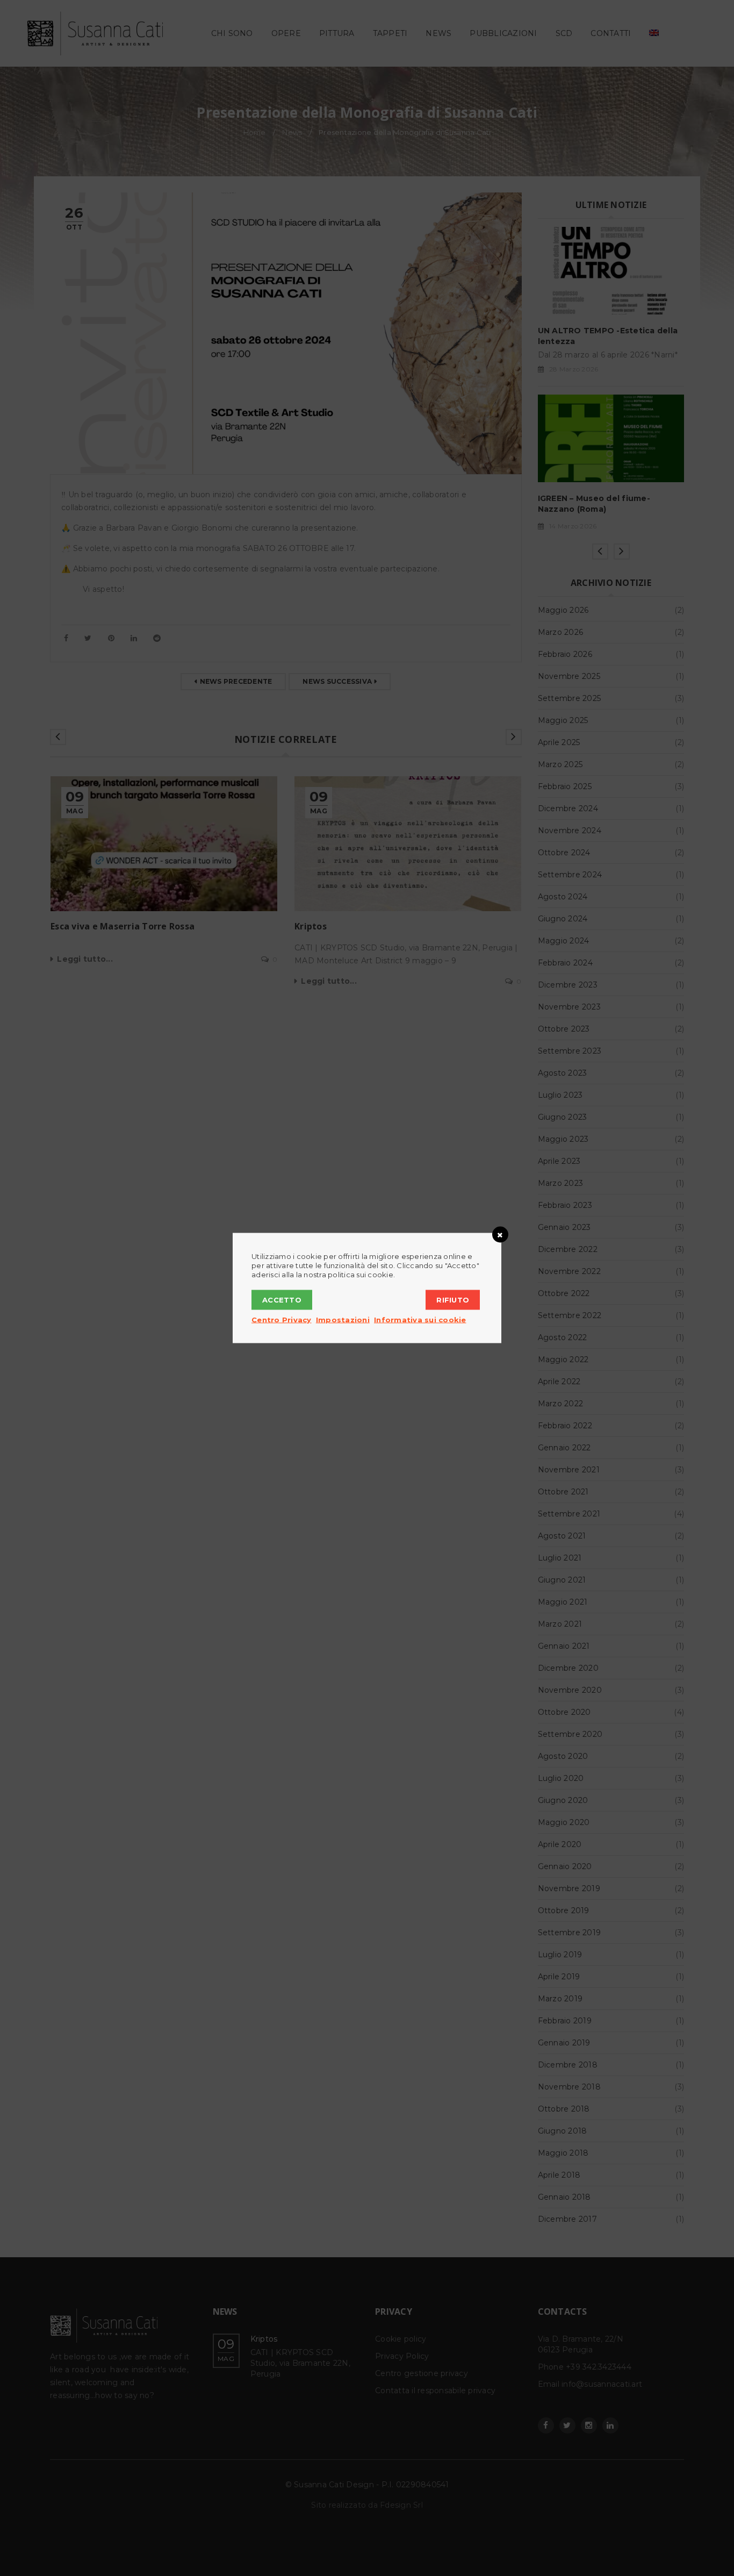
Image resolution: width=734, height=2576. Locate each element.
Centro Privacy (282, 1320)
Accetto (282, 1300)
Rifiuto (453, 1300)
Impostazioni (343, 1320)
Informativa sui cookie (420, 1320)
